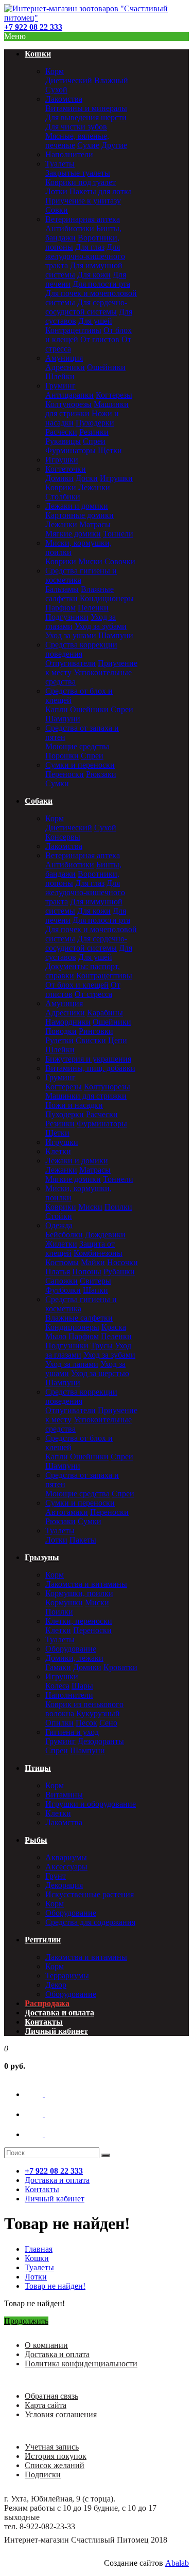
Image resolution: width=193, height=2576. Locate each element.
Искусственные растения (90, 1894)
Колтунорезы (68, 404)
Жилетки (61, 1244)
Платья (58, 1272)
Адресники (65, 367)
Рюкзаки (101, 774)
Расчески (61, 432)
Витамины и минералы (86, 108)
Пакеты (83, 1540)
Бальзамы (62, 589)
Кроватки (120, 1667)
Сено (108, 1723)
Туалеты (60, 164)
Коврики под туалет (81, 182)
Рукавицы (63, 441)
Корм (55, 71)
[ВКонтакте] (44, 2094)
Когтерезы (114, 395)
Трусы (102, 1346)
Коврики (61, 487)
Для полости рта (101, 284)
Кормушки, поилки (79, 1593)
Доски (87, 478)
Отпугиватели (71, 663)
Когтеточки (66, 469)
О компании (46, 2345)
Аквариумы (66, 1857)
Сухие (88, 145)
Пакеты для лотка (101, 191)
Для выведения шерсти (86, 117)
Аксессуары (66, 1867)
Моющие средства (77, 746)
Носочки (122, 1262)
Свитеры (95, 1281)
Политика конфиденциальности (81, 2364)
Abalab (177, 2563)
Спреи (94, 441)
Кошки (37, 2258)
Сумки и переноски (80, 765)
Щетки (110, 450)
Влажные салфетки (79, 1318)
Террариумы (67, 1976)
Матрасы (95, 524)
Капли (57, 709)
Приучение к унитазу (83, 201)
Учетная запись (52, 2447)
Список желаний (55, 2465)
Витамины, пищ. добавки (90, 1068)
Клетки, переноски (79, 1621)
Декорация (64, 1885)
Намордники (68, 1022)
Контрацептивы (73, 330)
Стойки (59, 1216)
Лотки (56, 191)
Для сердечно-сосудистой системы (86, 307)
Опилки (59, 1723)
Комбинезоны (98, 1253)
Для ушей (95, 321)
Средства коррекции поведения (81, 649)
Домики (59, 478)
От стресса (93, 994)
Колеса (57, 1686)
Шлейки (60, 376)
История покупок (56, 2456)
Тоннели (118, 534)
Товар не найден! (55, 2286)
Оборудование (71, 1649)
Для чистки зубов (76, 127)
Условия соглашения (61, 2414)
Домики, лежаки (74, 1658)
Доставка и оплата (57, 2354)
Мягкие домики (73, 534)
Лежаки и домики (77, 506)
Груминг (60, 386)
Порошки (62, 756)
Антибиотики (70, 228)
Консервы (63, 837)
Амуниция (64, 358)
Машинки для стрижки (87, 409)
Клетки (58, 1151)
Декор (56, 1985)
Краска (114, 1327)
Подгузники (67, 617)
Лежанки (94, 487)
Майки (93, 1262)
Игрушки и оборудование (91, 1804)
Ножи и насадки (74, 1105)
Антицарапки (69, 395)
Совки (57, 210)
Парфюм (60, 608)
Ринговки (96, 1031)
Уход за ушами (71, 635)
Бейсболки (64, 1235)
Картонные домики (80, 515)
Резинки (94, 432)
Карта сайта (46, 2405)
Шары (82, 1686)
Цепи (118, 1040)
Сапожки (62, 1281)
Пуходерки (95, 423)
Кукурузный (98, 1713)
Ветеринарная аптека (83, 219)
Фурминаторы (71, 450)
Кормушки (64, 1602)
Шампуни (116, 635)
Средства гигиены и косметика (81, 575)
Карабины (105, 1013)
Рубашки (119, 1272)
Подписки (43, 2475)
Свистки (91, 1040)
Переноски (65, 774)
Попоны (87, 1272)
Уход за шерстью (100, 1373)
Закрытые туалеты (78, 173)
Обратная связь (51, 2396)
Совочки (120, 561)
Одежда (59, 1225)
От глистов (100, 339)
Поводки (61, 1031)
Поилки (118, 1207)
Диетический (69, 80)
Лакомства (64, 99)
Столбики (63, 497)
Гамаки (58, 1667)
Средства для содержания (90, 1922)
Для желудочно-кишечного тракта (85, 256)
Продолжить (26, 2321)
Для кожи (94, 275)
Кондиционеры (107, 598)
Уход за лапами (72, 1364)
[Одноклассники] (44, 2114)
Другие (114, 145)
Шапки (95, 1290)
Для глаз (90, 247)
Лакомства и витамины (86, 1584)
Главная (39, 2249)
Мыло (56, 1336)
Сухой (56, 90)
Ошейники (106, 367)
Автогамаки (67, 1512)
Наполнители (69, 154)
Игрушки (62, 460)
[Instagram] (44, 2134)
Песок (86, 1723)
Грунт (56, 1876)
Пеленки (93, 608)
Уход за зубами (101, 626)
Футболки (63, 1290)
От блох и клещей (77, 985)
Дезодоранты (101, 1741)
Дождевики (105, 1235)
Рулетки (59, 1040)
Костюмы (62, 1262)
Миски (90, 561)
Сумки (57, 783)
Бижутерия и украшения (88, 1059)
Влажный (111, 80)
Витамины (64, 1795)
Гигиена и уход (72, 1732)
